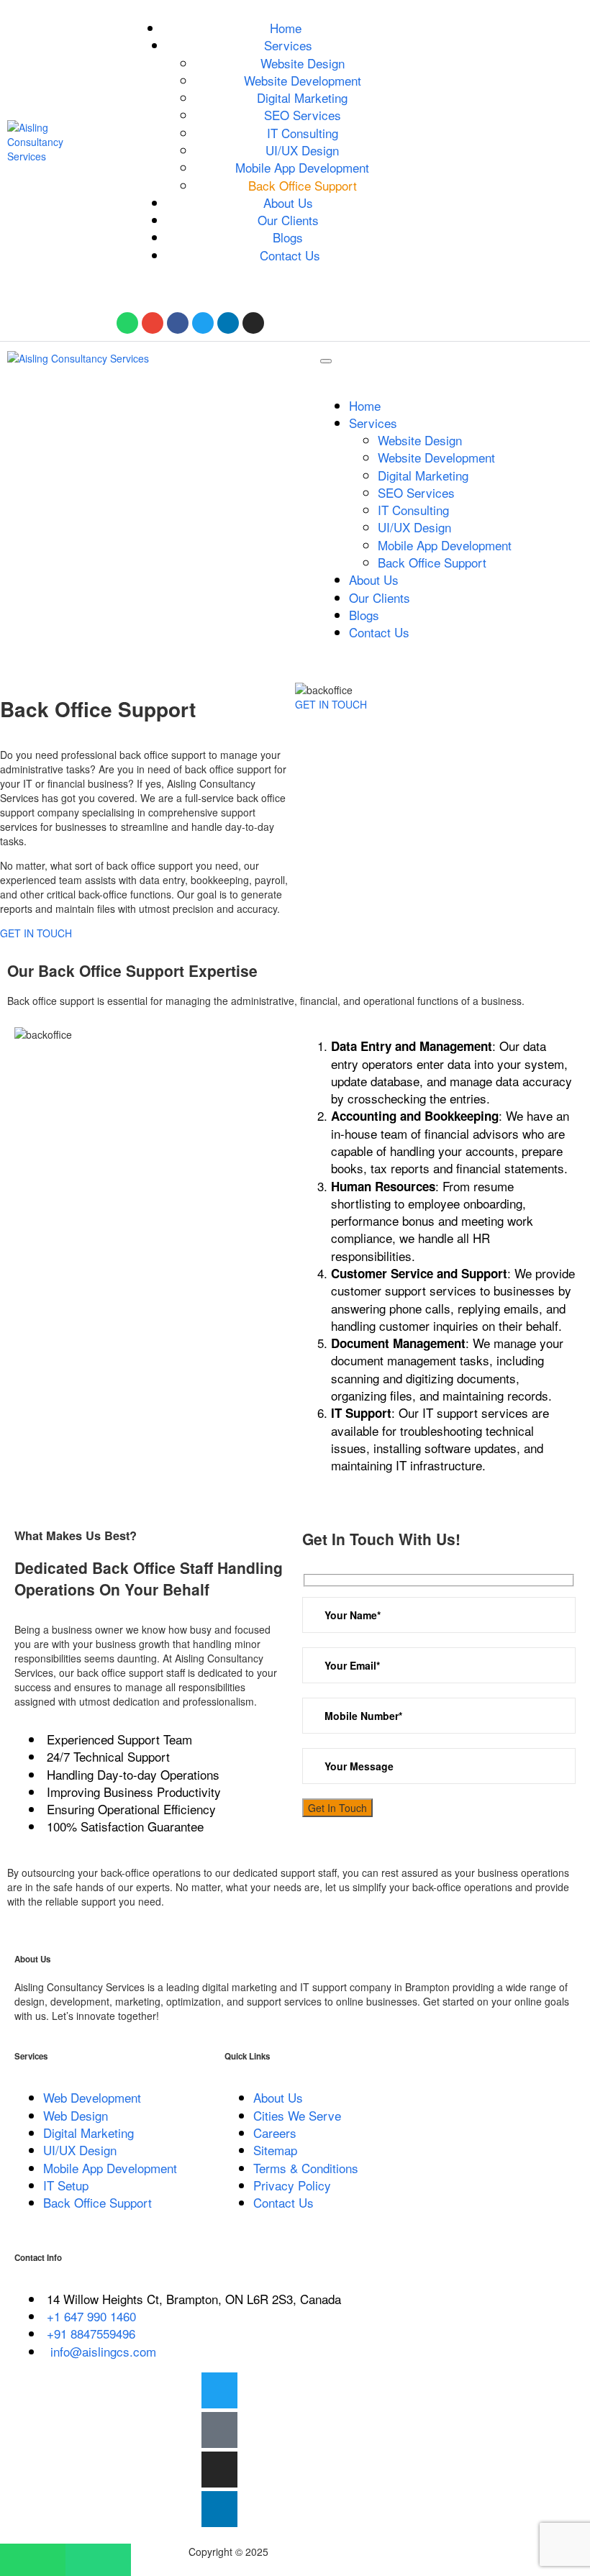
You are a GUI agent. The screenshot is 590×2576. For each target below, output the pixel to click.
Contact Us (290, 255)
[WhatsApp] (33, 2560)
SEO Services (303, 115)
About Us (288, 202)
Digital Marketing (302, 97)
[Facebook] (178, 323)
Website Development (303, 80)
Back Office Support (303, 185)
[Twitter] (203, 323)
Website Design (303, 63)
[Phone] (98, 2560)
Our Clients (288, 220)
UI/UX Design (302, 150)
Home (286, 28)
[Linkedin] (228, 323)
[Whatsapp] (127, 323)
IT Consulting (303, 133)
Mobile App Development (302, 167)
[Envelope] (153, 323)
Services (288, 45)
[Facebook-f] (219, 2430)
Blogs (288, 237)
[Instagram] (253, 323)
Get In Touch (337, 1808)
